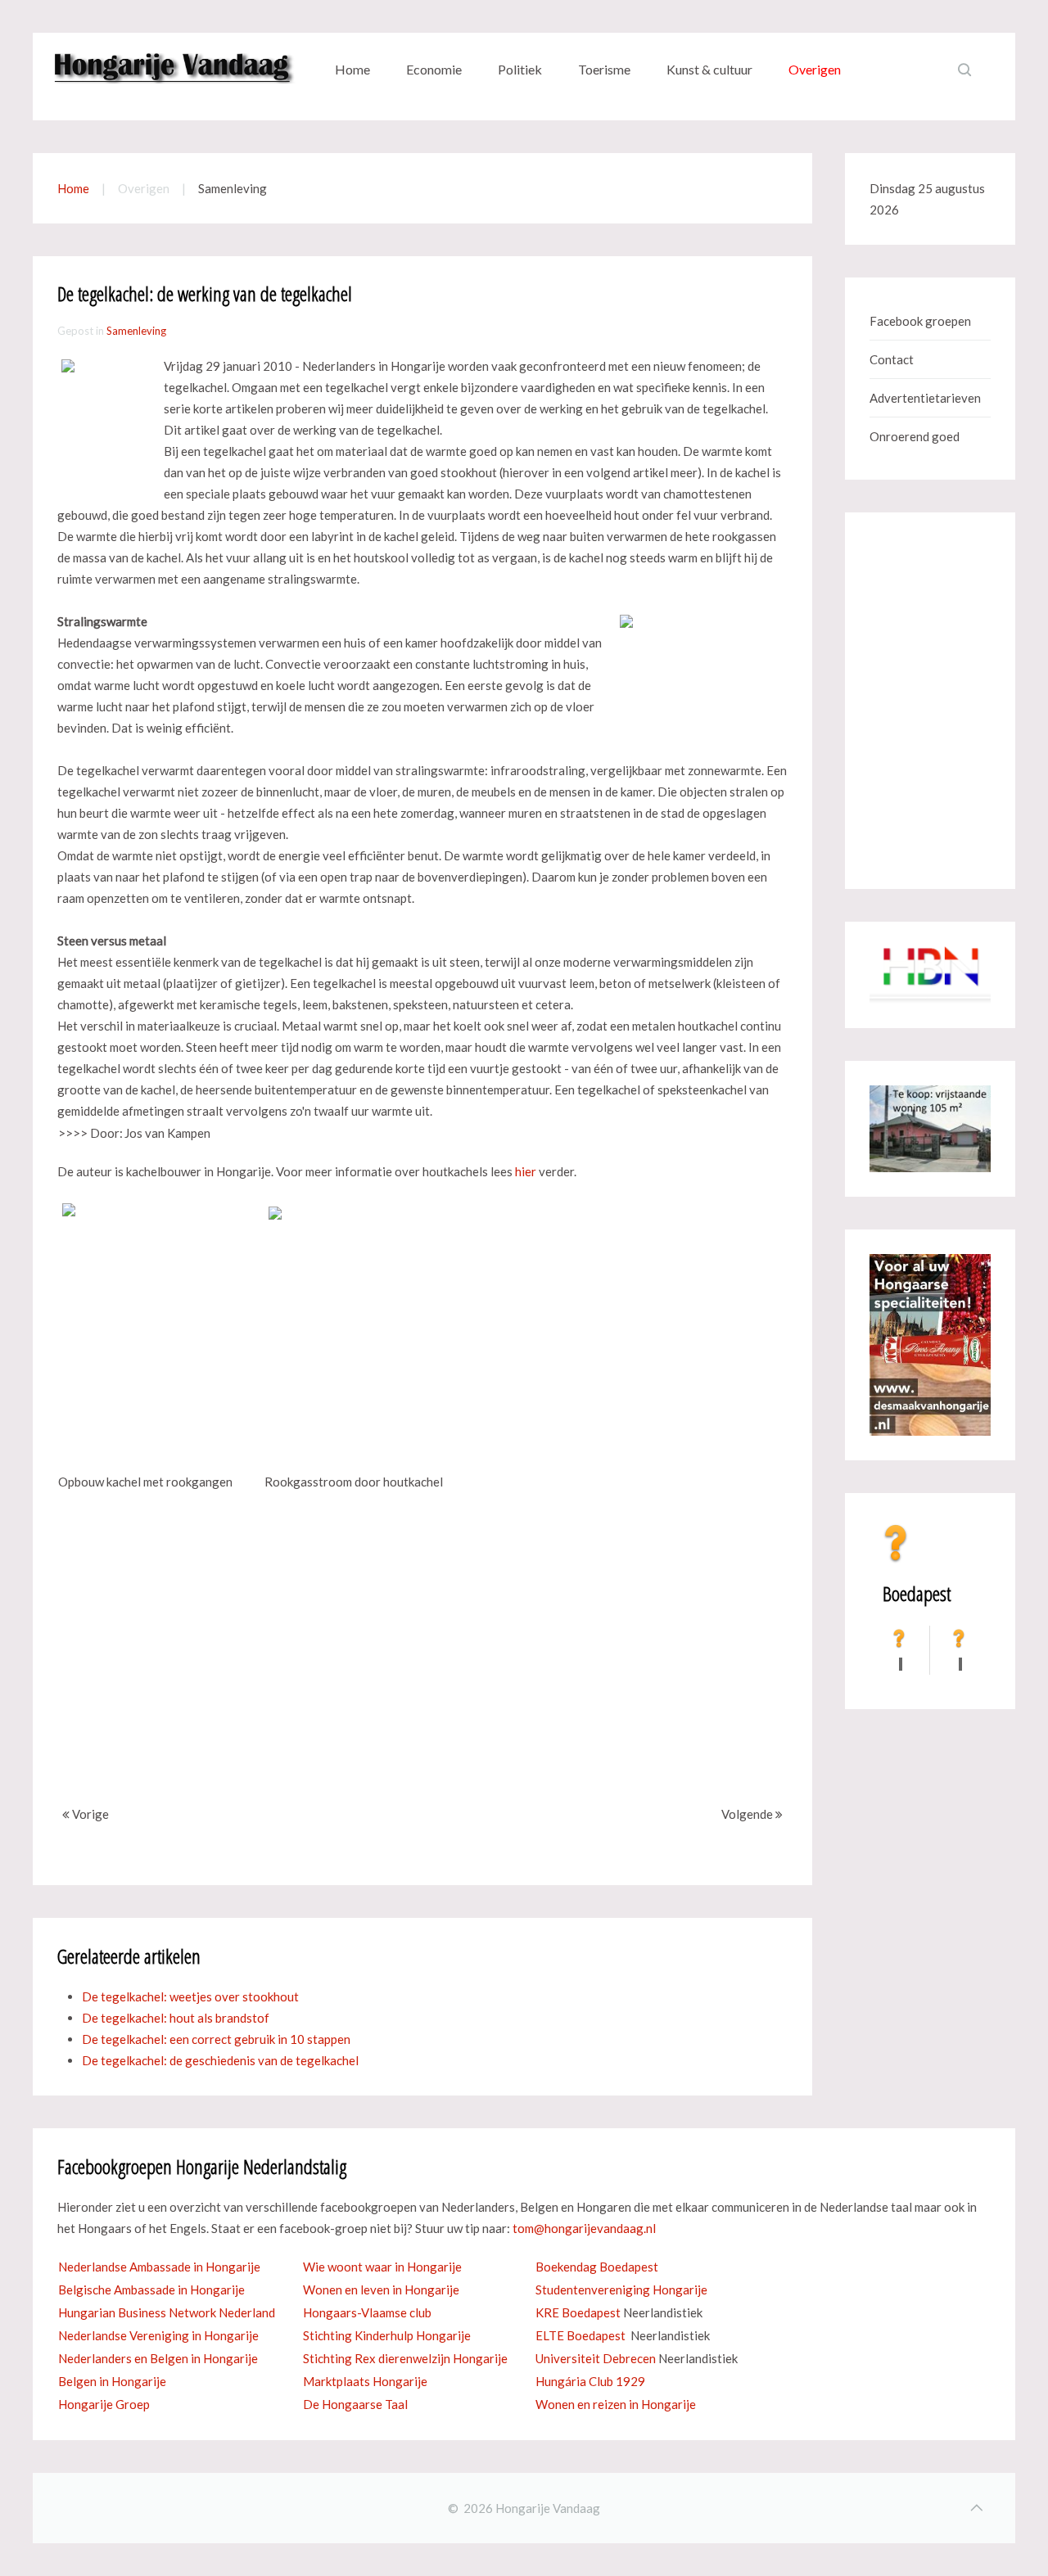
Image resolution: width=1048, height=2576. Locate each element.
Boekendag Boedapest (597, 2267)
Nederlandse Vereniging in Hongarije (158, 2335)
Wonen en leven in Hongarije (381, 2290)
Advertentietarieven (925, 398)
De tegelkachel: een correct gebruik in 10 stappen (216, 2039)
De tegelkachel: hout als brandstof (176, 2018)
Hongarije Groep (104, 2404)
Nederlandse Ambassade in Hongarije (159, 2267)
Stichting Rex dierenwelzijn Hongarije (405, 2358)
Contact (892, 359)
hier (526, 1171)
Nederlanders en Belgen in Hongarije (158, 2358)
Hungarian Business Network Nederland (167, 2312)
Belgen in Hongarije (112, 2381)
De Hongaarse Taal (355, 2404)
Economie (434, 69)
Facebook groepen (920, 321)
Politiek (520, 69)
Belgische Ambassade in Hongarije (151, 2290)
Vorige (89, 1814)
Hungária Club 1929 (590, 2381)
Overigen (815, 69)
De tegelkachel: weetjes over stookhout (190, 1996)
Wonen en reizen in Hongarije (616, 2404)
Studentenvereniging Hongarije (621, 2290)
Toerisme (604, 69)
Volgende (748, 1814)
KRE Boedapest (578, 2312)
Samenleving (136, 331)
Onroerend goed (915, 436)
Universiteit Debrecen (596, 2358)
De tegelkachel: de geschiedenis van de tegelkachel (220, 2060)
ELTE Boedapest (580, 2335)
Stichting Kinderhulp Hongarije (387, 2335)
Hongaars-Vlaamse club (367, 2312)
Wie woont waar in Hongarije (382, 2267)
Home (352, 69)
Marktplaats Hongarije (365, 2381)
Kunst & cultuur (709, 69)
